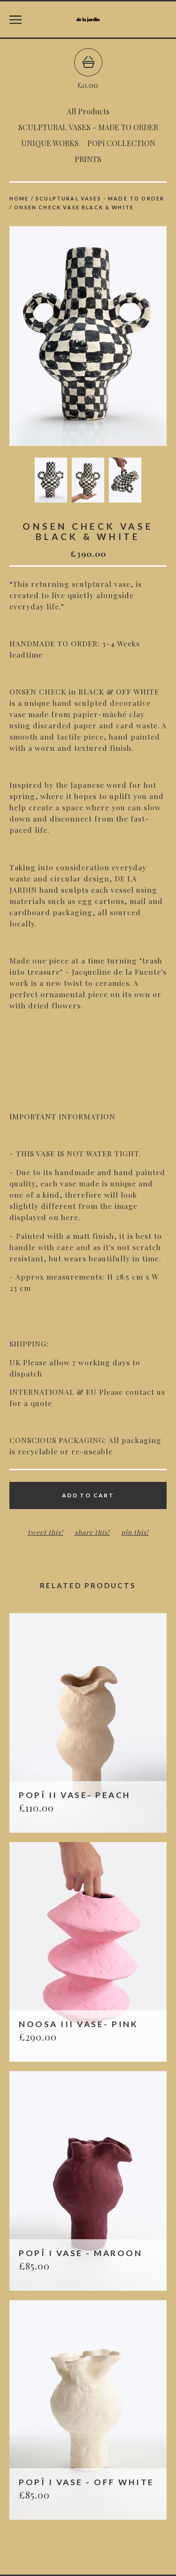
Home (19, 198)
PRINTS (88, 159)
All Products (88, 111)
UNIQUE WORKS (50, 143)
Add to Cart (88, 1495)
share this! (92, 1532)
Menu (15, 20)
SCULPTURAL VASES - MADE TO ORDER (88, 127)
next (128, 337)
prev (49, 337)
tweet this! (46, 1532)
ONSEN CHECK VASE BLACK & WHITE (74, 207)
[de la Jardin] (88, 20)
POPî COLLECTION (121, 143)
